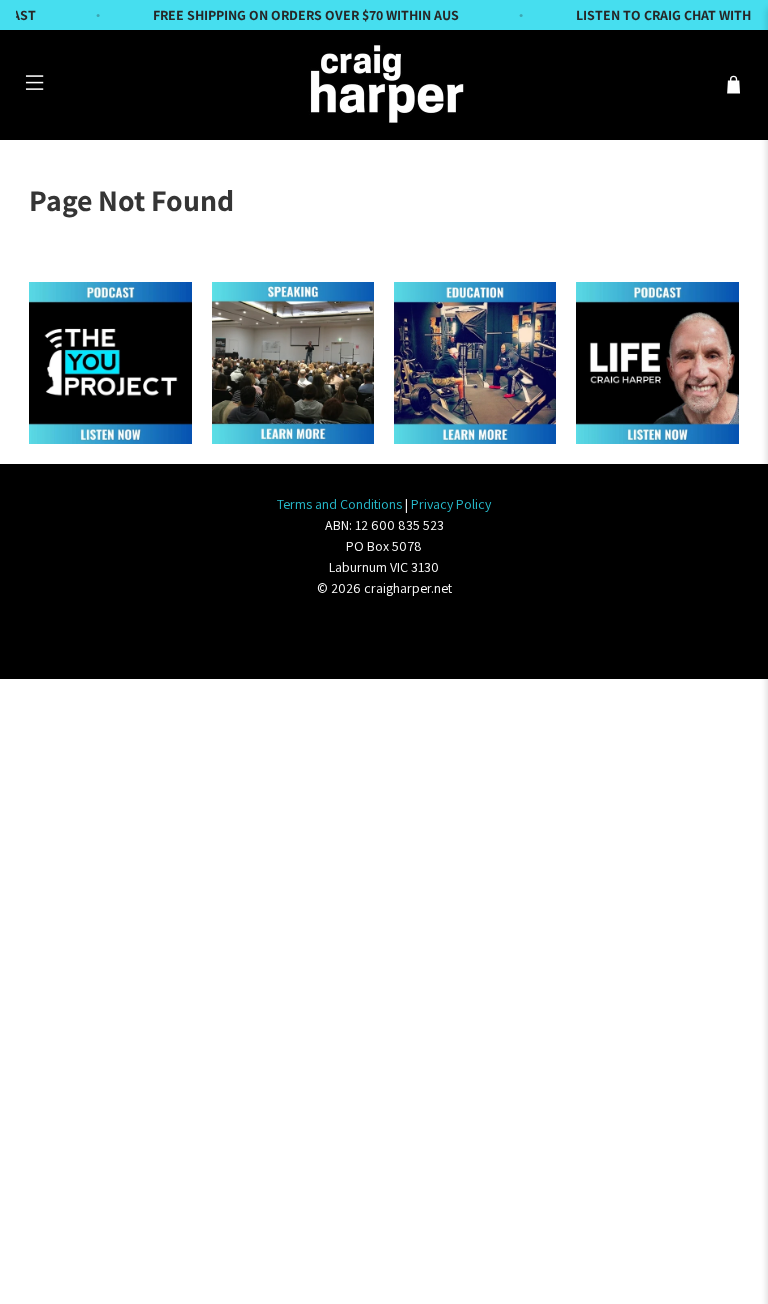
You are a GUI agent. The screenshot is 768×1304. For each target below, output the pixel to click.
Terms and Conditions (339, 504)
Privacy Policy (451, 504)
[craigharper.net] (384, 85)
